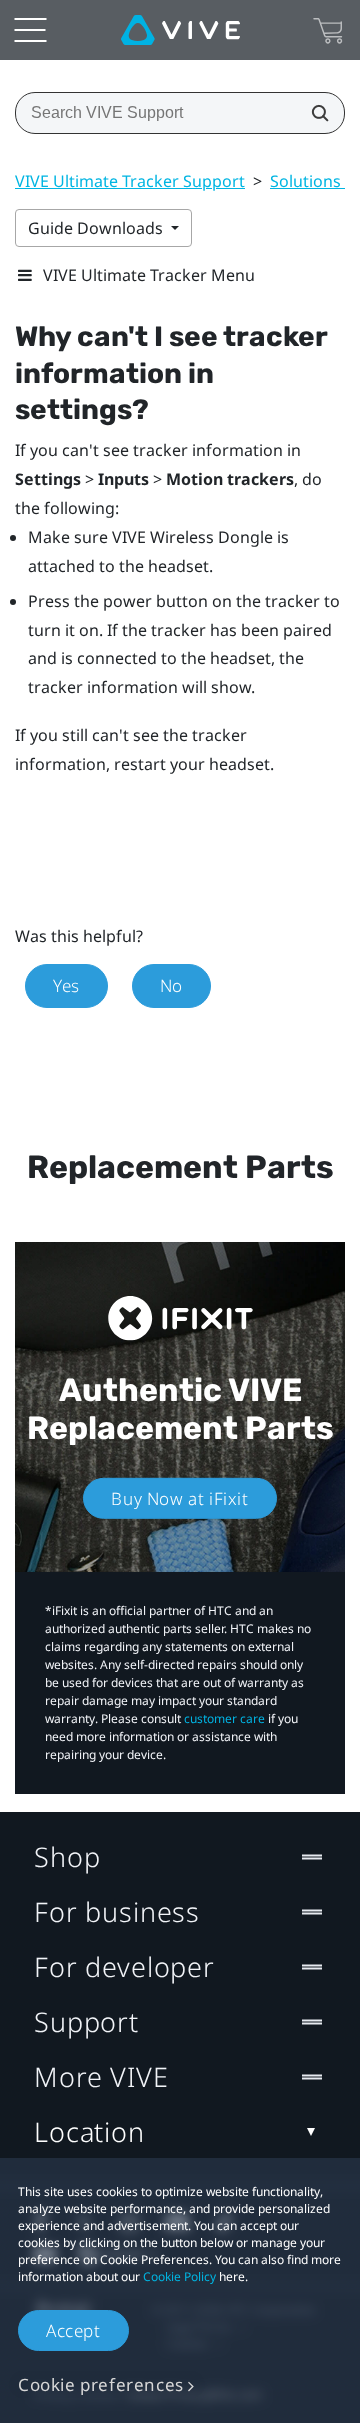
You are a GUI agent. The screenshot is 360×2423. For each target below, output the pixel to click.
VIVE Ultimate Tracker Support (130, 181)
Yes (66, 985)
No (171, 985)
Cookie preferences (101, 2384)
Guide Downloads (97, 228)
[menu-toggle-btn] (30, 30)
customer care (224, 1718)
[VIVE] (180, 30)
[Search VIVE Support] (314, 113)
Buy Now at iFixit (179, 1497)
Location (89, 2131)
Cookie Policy (179, 2276)
